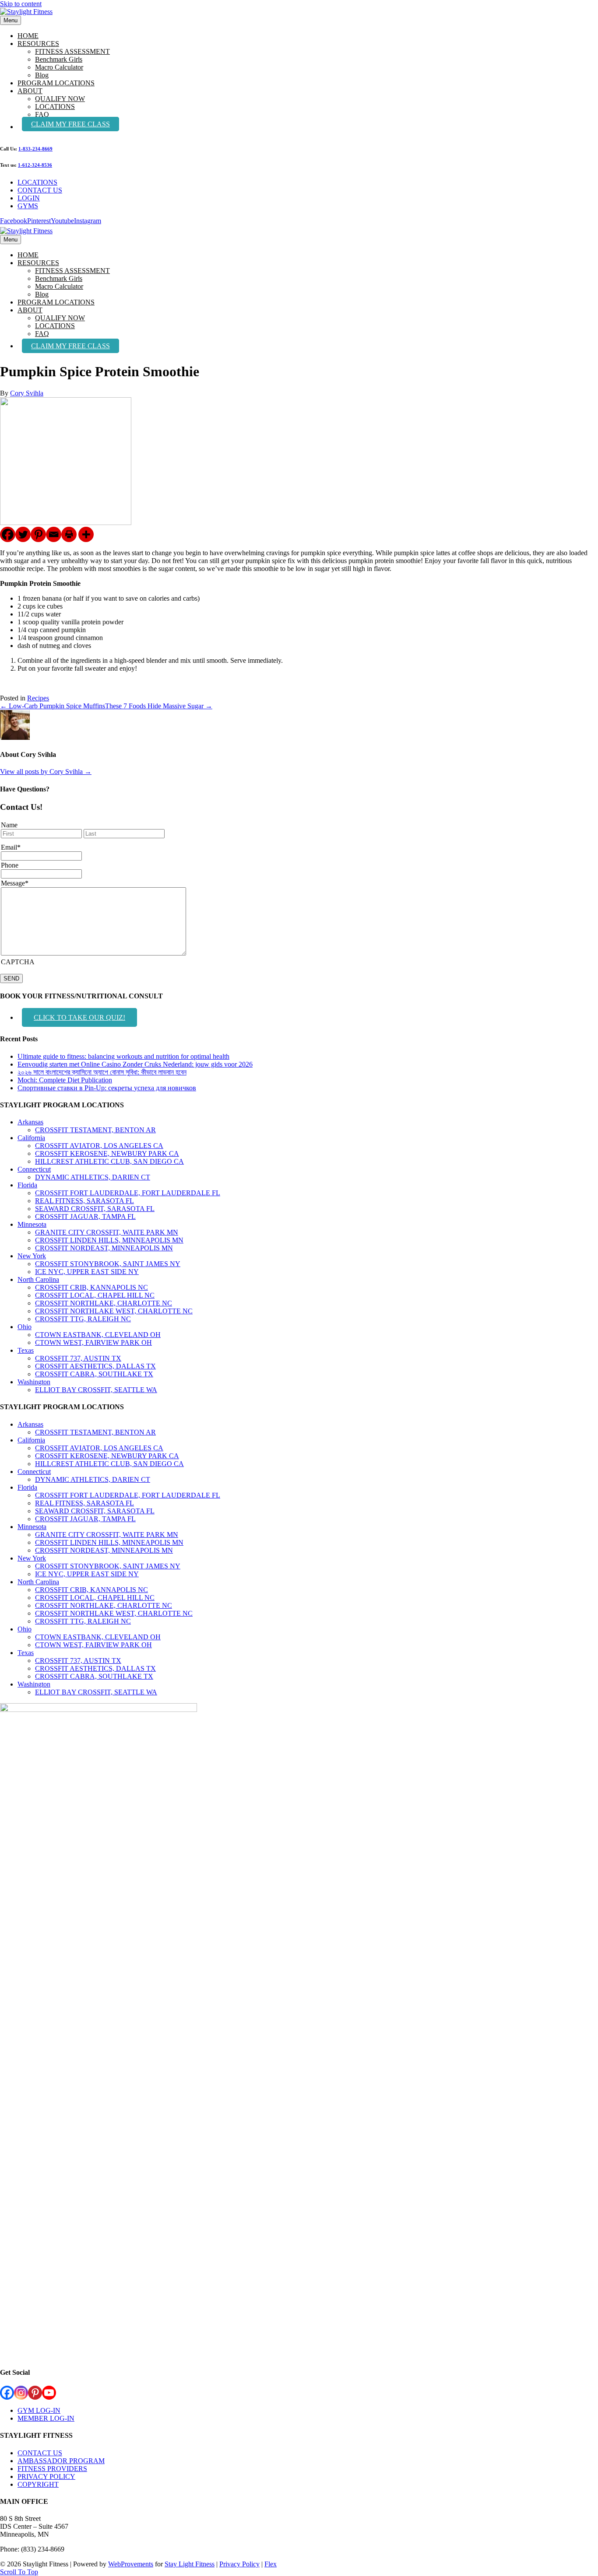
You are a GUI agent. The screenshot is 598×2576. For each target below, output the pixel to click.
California (31, 1138)
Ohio (25, 1327)
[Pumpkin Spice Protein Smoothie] (66, 523)
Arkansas (30, 1122)
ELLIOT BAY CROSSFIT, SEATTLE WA (96, 1390)
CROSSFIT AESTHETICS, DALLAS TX (95, 1366)
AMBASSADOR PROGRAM (61, 2461)
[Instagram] (21, 2393)
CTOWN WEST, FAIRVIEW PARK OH (93, 1342)
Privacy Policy (239, 2564)
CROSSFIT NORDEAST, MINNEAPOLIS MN (104, 1248)
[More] (86, 534)
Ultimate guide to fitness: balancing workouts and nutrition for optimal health (123, 1056)
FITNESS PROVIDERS (52, 2469)
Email (11, 847)
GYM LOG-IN (39, 2410)
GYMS (28, 206)
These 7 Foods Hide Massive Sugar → (159, 706)
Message (15, 883)
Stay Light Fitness (190, 2564)
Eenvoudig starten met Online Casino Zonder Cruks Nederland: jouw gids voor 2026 (135, 1064)
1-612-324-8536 (35, 165)
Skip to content (21, 4)
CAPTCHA (18, 962)
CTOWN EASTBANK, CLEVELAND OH (98, 1335)
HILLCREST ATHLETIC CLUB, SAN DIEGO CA (109, 1161)
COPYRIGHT (38, 2484)
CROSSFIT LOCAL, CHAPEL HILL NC (95, 1295)
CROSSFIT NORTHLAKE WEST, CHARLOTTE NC (114, 1311)
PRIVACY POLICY (46, 2476)
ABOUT (30, 91)
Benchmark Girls (59, 59)
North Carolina (38, 1279)
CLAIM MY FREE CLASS (70, 124)
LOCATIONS (55, 107)
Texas (26, 1350)
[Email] (54, 534)
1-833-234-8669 (35, 149)
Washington (34, 1382)
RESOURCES (38, 44)
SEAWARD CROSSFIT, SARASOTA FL (95, 1209)
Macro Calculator (59, 67)
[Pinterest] (38, 534)
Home (28, 36)
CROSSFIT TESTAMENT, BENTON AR (95, 1130)
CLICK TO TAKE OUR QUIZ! (79, 1017)
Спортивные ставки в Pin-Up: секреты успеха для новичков (107, 1088)
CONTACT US (40, 190)
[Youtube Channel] (49, 2393)
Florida (27, 1185)
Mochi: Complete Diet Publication (65, 1080)
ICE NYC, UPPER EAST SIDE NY (87, 1272)
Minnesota (32, 1224)
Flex (271, 2564)
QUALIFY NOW (60, 99)
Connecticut (34, 1169)
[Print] (69, 534)
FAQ (42, 114)
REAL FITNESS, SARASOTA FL (84, 1201)
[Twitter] (23, 534)
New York (32, 1256)
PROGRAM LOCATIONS (56, 83)
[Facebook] (8, 534)
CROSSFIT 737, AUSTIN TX (78, 1358)
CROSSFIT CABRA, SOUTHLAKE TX (94, 1374)
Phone (10, 865)
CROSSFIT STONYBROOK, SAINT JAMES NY (108, 1264)
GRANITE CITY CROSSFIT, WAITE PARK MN (107, 1232)
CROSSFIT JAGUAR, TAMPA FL (85, 1216)
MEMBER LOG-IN (46, 2418)
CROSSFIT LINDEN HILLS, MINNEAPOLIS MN (109, 1240)
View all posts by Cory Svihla (46, 772)
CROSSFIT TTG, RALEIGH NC (83, 1319)
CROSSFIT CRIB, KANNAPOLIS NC (91, 1287)
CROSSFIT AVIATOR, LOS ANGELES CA (99, 1146)
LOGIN (29, 198)
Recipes (38, 698)
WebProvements (131, 2564)
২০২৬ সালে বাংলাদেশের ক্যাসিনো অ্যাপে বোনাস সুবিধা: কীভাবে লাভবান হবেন (102, 1072)
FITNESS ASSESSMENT (72, 51)
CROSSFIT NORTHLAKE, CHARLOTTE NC (104, 1303)
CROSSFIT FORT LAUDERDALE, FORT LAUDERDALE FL (128, 1193)
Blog (42, 75)
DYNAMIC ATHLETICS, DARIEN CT (93, 1177)
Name (9, 825)
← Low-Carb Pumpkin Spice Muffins (53, 706)
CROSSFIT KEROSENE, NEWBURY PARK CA (107, 1153)
